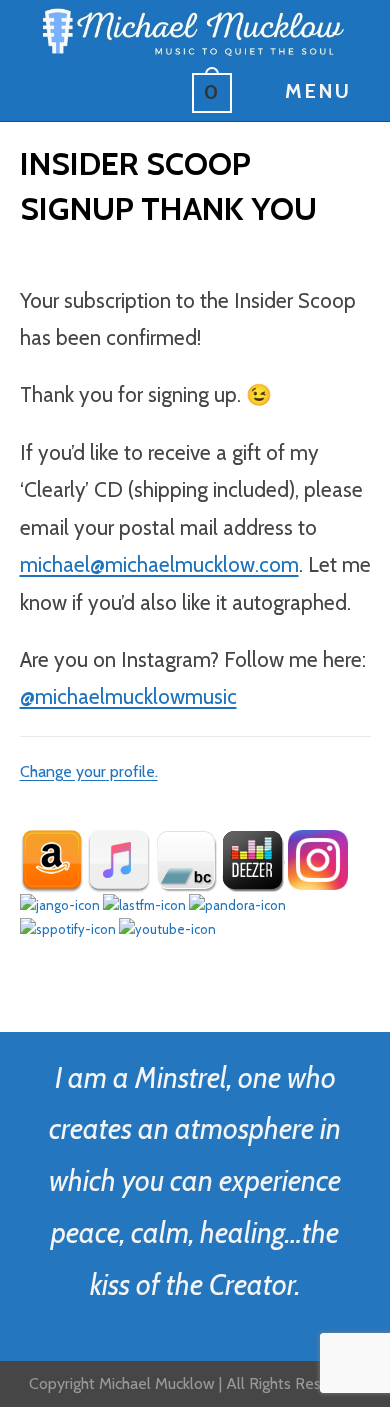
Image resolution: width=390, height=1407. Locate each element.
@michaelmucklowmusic (128, 696)
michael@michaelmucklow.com (159, 564)
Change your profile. (89, 771)
